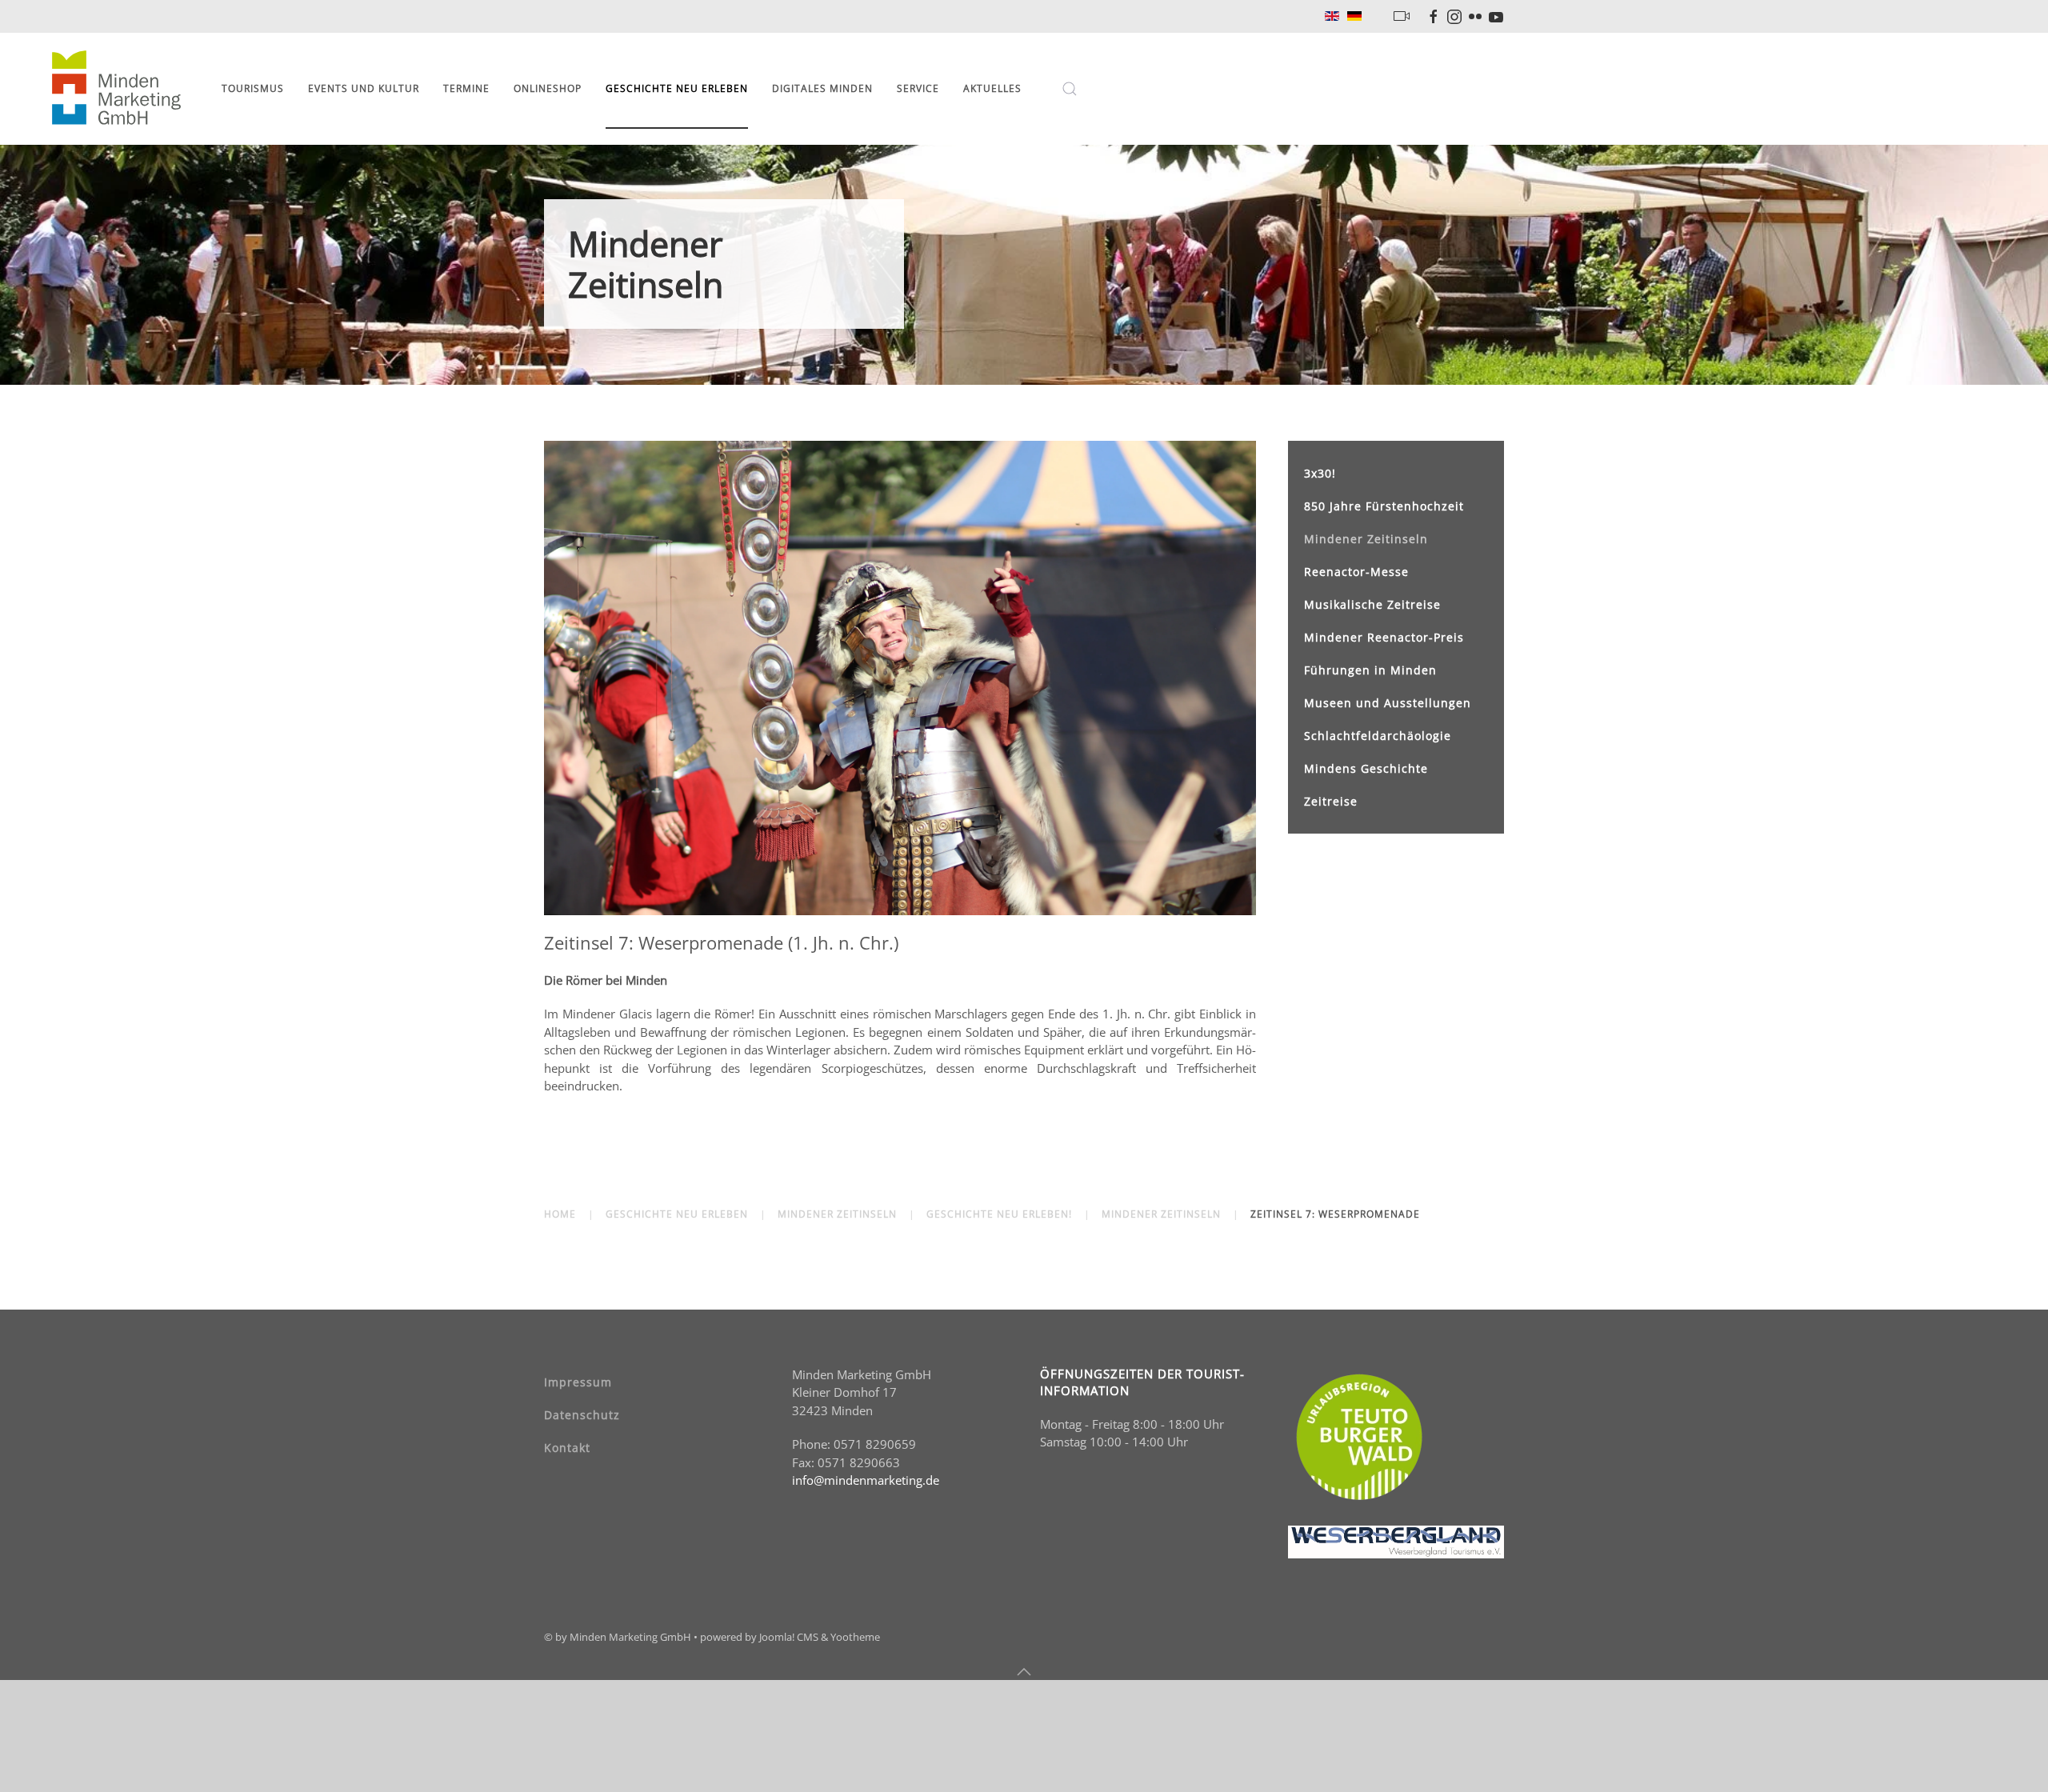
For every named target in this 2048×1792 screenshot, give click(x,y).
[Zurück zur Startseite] (119, 89)
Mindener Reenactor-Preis (1384, 637)
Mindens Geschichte (1366, 768)
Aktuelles (992, 88)
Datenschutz (582, 1415)
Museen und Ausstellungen (1388, 703)
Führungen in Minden (1370, 670)
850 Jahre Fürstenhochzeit (1384, 506)
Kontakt (567, 1448)
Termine (466, 88)
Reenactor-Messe (1356, 572)
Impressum (578, 1382)
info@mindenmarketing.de (866, 1480)
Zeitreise (1331, 801)
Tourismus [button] (253, 88)
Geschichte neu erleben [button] (677, 88)
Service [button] (918, 88)
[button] (1070, 89)
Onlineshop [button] (548, 88)
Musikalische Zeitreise (1372, 604)
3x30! (1320, 473)
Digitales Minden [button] (822, 88)
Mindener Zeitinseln (1366, 539)
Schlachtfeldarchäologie (1378, 736)
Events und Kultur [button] (364, 88)
